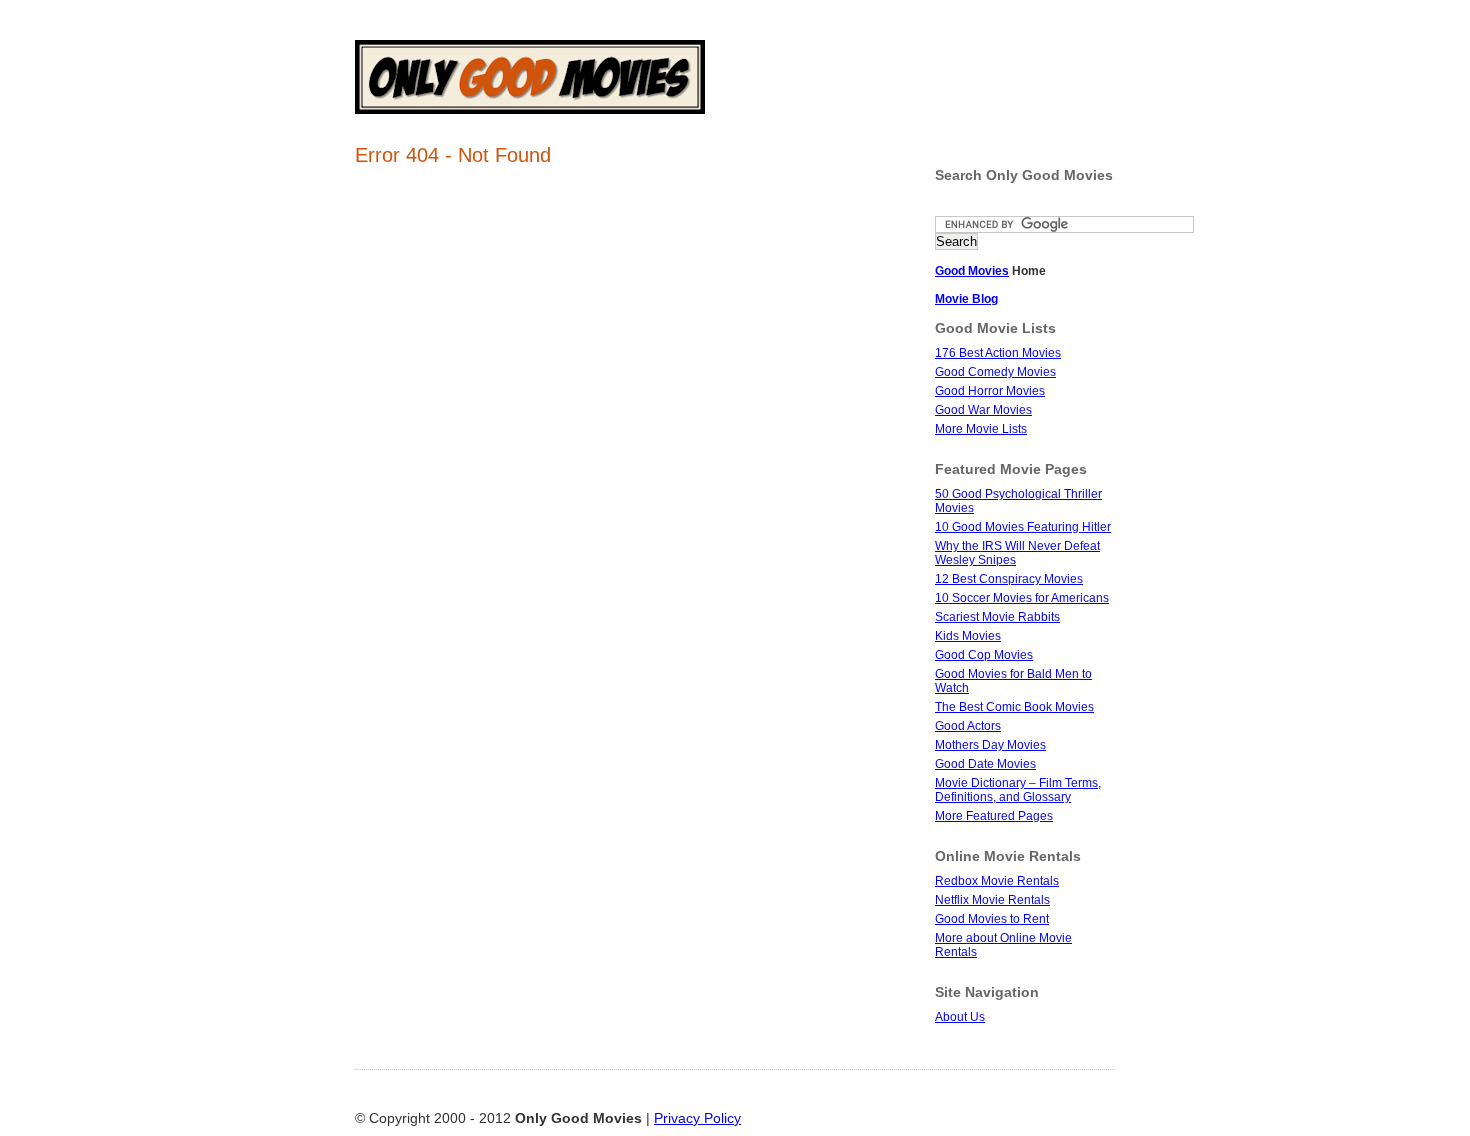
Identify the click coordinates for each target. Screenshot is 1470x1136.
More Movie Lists (981, 429)
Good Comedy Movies (995, 372)
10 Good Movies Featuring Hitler (1023, 527)
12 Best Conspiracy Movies (1009, 579)
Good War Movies (983, 410)
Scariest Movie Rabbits (997, 617)
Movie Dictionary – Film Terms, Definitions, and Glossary (1018, 790)
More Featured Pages (994, 816)
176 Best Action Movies (998, 353)
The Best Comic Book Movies (1014, 707)
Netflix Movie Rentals (992, 900)
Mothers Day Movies (990, 745)
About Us (960, 1017)
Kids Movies (968, 636)
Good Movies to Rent (992, 919)
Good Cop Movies (984, 655)
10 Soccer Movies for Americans (1022, 598)
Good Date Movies (985, 764)
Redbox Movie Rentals (997, 881)
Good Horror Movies (990, 391)
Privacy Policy (697, 1118)
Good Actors (968, 726)
